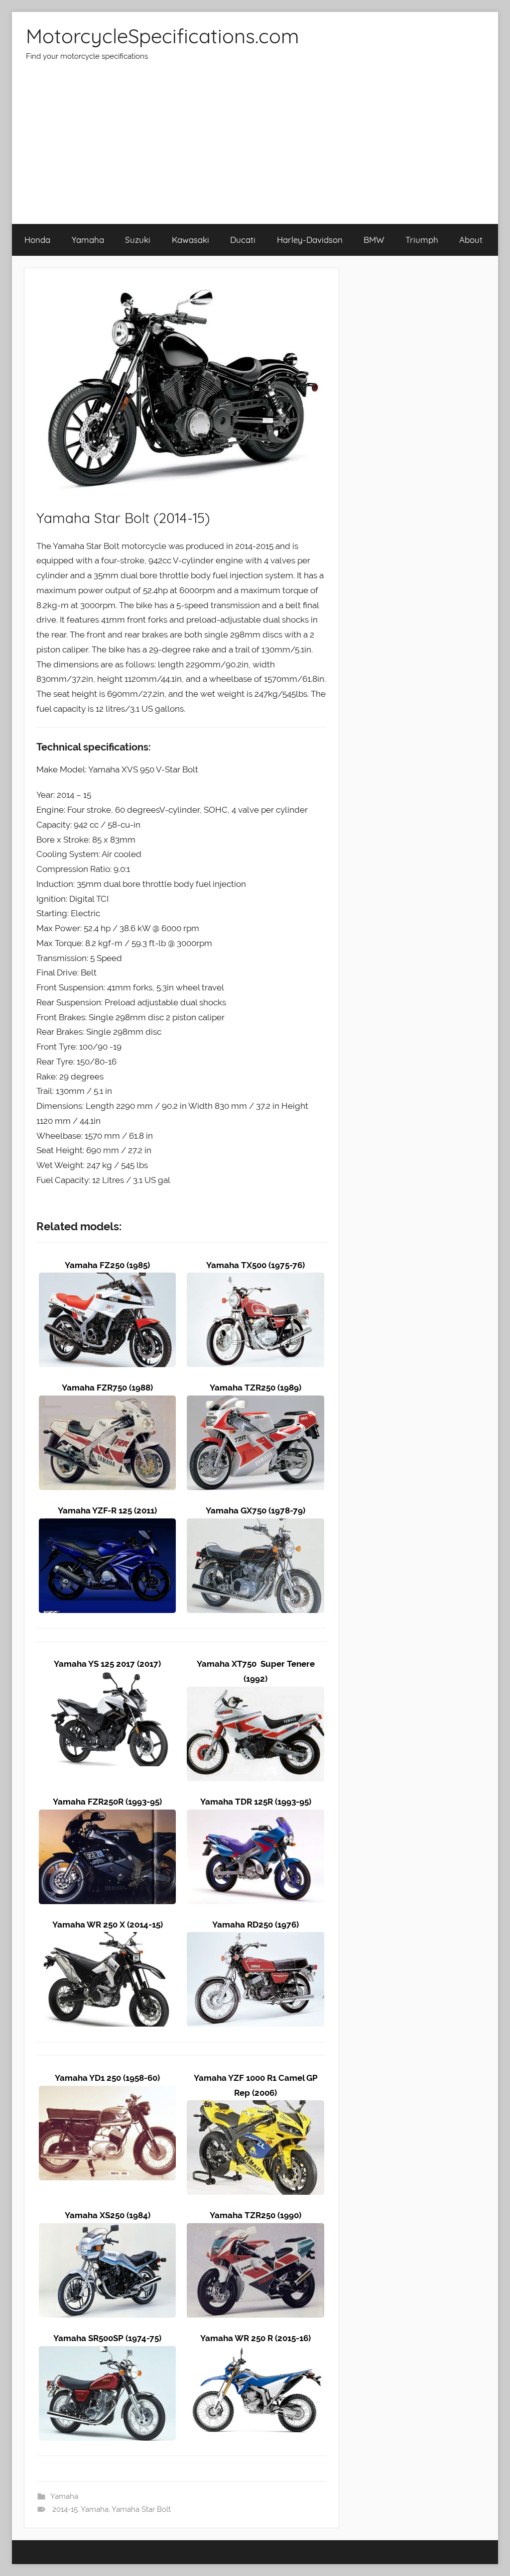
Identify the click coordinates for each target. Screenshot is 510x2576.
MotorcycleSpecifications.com (162, 36)
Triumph (422, 240)
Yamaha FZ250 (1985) (107, 1265)
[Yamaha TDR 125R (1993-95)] (255, 1817)
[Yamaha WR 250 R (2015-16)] (255, 2353)
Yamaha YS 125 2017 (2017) (107, 1664)
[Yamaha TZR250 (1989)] (255, 1402)
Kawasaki (191, 240)
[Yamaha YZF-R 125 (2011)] (107, 1525)
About (471, 240)
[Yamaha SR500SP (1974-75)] (107, 2353)
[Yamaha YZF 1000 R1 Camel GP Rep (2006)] (255, 2107)
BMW (374, 240)
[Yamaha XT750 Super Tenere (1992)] (255, 1694)
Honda (37, 240)
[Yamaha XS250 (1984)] (107, 2230)
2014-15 (65, 2509)
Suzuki (138, 240)
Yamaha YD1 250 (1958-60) (107, 2078)
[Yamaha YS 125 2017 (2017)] (107, 1679)
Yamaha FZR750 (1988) (107, 1388)
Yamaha (88, 240)
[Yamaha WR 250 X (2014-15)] (107, 1939)
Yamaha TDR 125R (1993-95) (256, 1802)
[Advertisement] (255, 149)
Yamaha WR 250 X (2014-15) (108, 1925)
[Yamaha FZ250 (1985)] (107, 1280)
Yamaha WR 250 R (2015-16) (255, 2338)
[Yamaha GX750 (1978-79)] (255, 1525)
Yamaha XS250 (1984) (108, 2215)
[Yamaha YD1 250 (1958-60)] (107, 2093)
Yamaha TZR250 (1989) (255, 1388)
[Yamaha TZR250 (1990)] (255, 2230)
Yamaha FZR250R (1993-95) (107, 1802)
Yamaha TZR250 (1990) (255, 2215)
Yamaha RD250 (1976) (255, 1925)
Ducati (243, 240)
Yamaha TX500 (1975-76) (255, 1265)
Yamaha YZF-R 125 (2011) (107, 1510)
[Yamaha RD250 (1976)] (255, 1939)
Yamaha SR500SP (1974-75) (107, 2338)
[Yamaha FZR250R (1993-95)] (107, 1817)
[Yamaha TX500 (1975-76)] (255, 1280)
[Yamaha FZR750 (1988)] (107, 1402)
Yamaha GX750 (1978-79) (255, 1510)
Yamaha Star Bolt (141, 2509)
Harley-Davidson (310, 240)
